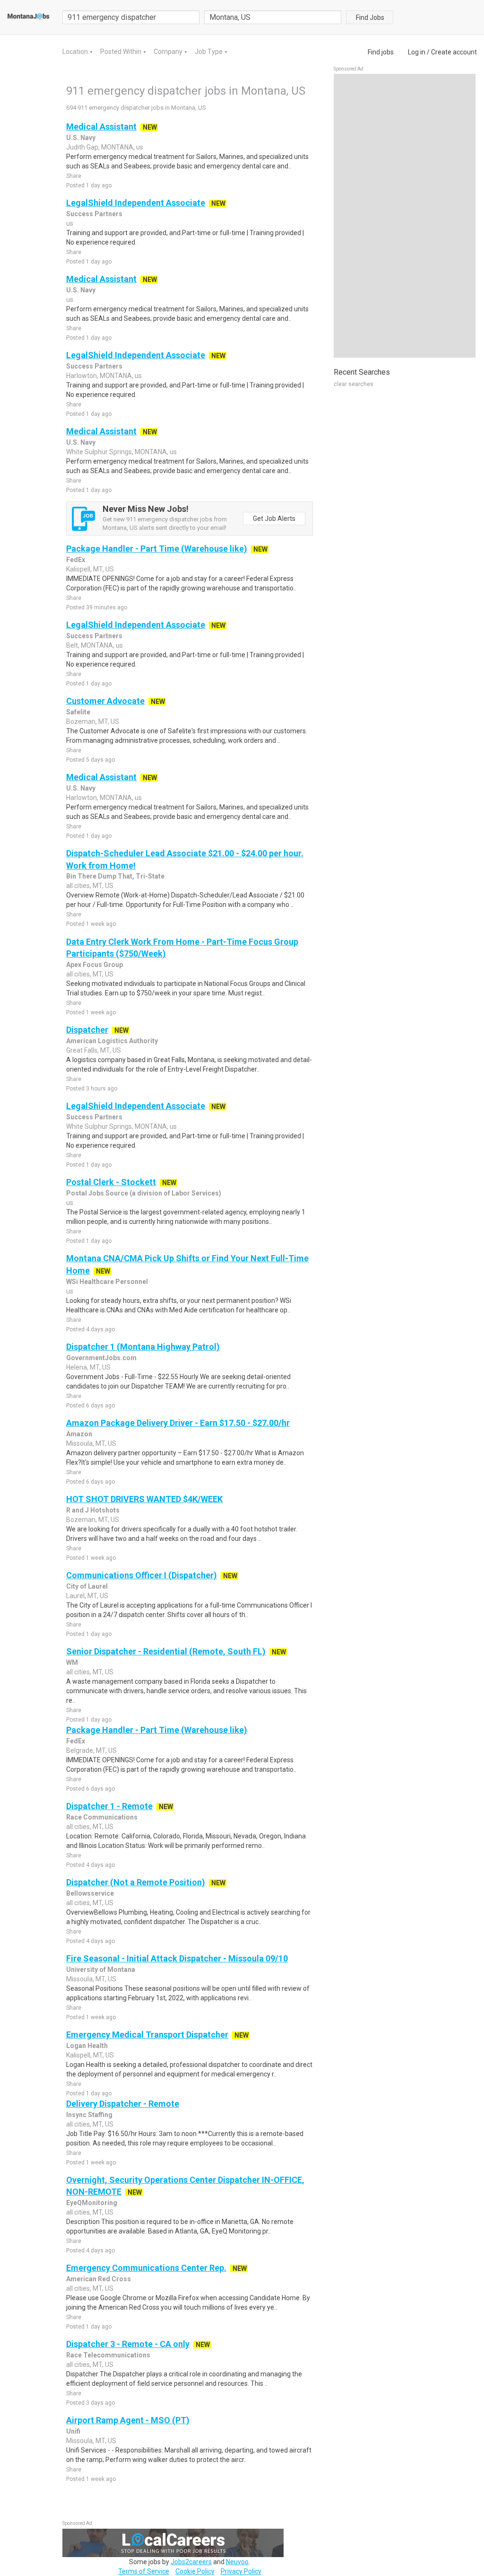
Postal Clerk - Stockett (111, 1182)
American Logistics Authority (112, 1041)
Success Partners (94, 214)
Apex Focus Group (95, 965)
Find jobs (381, 52)
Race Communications (102, 1817)
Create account (454, 52)
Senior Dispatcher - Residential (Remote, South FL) (166, 1651)
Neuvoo (237, 2562)
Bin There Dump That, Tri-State (115, 876)
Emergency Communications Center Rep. (146, 2268)
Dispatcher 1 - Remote (109, 1806)
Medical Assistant (101, 127)
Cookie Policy (195, 2571)
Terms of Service (144, 2571)
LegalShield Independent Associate (136, 203)
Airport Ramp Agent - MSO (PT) (128, 2420)
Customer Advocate (105, 701)
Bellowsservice (90, 1893)
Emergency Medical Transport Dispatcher (147, 2035)
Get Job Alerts (274, 519)
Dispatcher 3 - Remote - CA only (128, 2344)
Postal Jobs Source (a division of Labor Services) (144, 1193)
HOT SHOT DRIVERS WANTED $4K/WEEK (144, 1499)
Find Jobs (370, 18)
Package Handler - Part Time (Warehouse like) (157, 549)
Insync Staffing (89, 2115)
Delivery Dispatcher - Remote (123, 2104)
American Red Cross (99, 2279)
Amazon (79, 1434)
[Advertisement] (405, 216)
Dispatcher (87, 1030)
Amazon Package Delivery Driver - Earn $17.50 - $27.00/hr (178, 1423)
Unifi (73, 2431)
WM (72, 1662)
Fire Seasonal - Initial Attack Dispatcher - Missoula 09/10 (177, 1958)
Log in (417, 52)
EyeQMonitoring (92, 2203)
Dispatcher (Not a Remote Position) (136, 1882)
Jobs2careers (191, 2562)
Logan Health (87, 2046)
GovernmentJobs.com (101, 1358)
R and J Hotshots (93, 1510)
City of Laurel (87, 1586)
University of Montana (101, 1969)
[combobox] (273, 17)
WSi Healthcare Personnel (107, 1282)
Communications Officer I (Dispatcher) (142, 1575)
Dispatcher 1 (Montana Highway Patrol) (143, 1347)
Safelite (78, 712)
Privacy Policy (241, 2571)
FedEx (76, 560)
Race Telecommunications (108, 2355)
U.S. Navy (81, 138)
